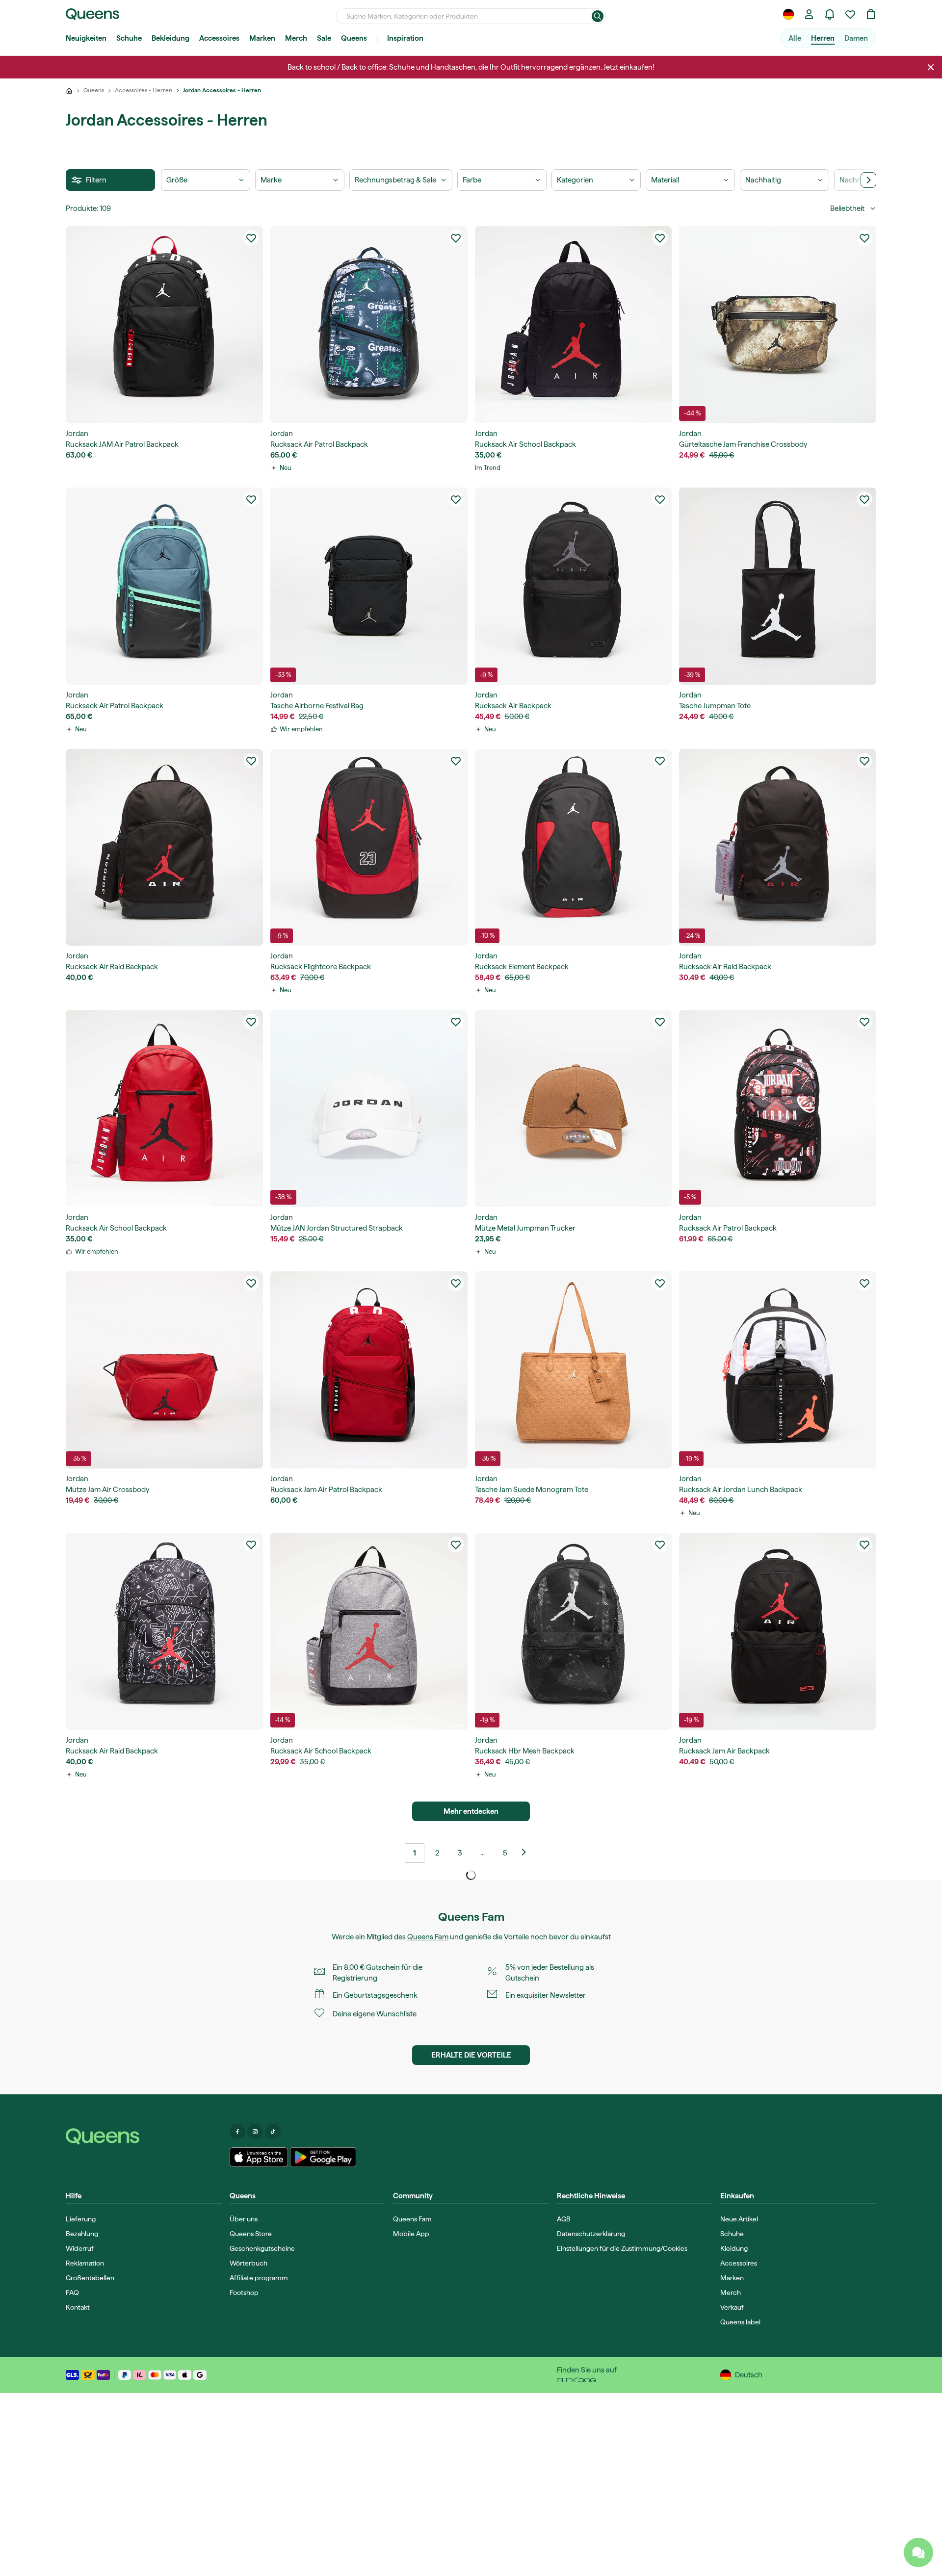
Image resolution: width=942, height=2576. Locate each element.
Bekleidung (170, 38)
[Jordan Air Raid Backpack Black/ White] (164, 1631)
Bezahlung (82, 2234)
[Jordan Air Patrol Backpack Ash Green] (164, 586)
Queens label (740, 2322)
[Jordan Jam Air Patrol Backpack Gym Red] (369, 1370)
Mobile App (411, 2234)
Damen (856, 38)
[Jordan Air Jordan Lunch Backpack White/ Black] (778, 1370)
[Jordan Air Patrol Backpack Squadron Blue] (369, 325)
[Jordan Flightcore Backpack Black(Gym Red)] (369, 848)
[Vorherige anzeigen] (527, 1853)
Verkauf (732, 2307)
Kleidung (734, 2248)
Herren (823, 38)
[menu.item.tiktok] (273, 2132)
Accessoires (219, 38)
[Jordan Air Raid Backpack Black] (164, 848)
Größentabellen (90, 2278)
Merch (296, 38)
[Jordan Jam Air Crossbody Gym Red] (164, 1370)
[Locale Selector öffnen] (788, 14)
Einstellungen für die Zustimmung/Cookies (622, 2248)
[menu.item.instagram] (255, 2132)
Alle (795, 38)
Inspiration (405, 38)
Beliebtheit (847, 208)
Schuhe (129, 38)
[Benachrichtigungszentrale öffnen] (830, 14)
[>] (868, 180)
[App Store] (259, 2157)
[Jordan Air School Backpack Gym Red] (164, 1108)
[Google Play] (323, 2157)
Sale (324, 38)
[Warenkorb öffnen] (871, 14)
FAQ (72, 2293)
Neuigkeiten (86, 38)
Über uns (244, 2219)
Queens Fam (428, 1937)
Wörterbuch (249, 2263)
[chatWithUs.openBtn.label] (918, 2552)
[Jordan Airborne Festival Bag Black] (369, 586)
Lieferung (81, 2219)
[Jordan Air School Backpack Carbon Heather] (369, 1631)
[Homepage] (144, 2137)
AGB (564, 2219)
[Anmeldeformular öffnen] (809, 14)
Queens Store (251, 2234)
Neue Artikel (739, 2219)
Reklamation (85, 2263)
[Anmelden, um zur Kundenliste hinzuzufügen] (251, 238)
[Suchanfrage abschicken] (598, 16)
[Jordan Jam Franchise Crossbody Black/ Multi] (778, 325)
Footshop (244, 2293)
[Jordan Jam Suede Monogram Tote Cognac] (574, 1370)
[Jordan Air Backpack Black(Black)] (574, 586)
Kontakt (78, 2307)
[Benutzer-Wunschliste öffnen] (850, 14)
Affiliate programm (259, 2278)
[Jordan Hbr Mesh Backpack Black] (574, 1631)
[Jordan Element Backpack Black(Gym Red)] (574, 848)
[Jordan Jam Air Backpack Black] (778, 1631)
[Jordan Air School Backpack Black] (574, 325)
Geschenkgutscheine (262, 2248)
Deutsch (749, 2375)
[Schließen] (931, 67)
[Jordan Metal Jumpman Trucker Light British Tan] (574, 1108)
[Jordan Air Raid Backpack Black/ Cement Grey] (778, 848)
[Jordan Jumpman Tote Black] (778, 586)
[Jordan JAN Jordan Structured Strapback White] (369, 1108)
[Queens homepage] (92, 14)
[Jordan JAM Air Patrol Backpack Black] (164, 325)
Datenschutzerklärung (591, 2234)
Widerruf (80, 2248)
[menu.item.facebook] (237, 2132)
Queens (354, 38)
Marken (262, 38)
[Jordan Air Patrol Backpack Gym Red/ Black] (778, 1108)
